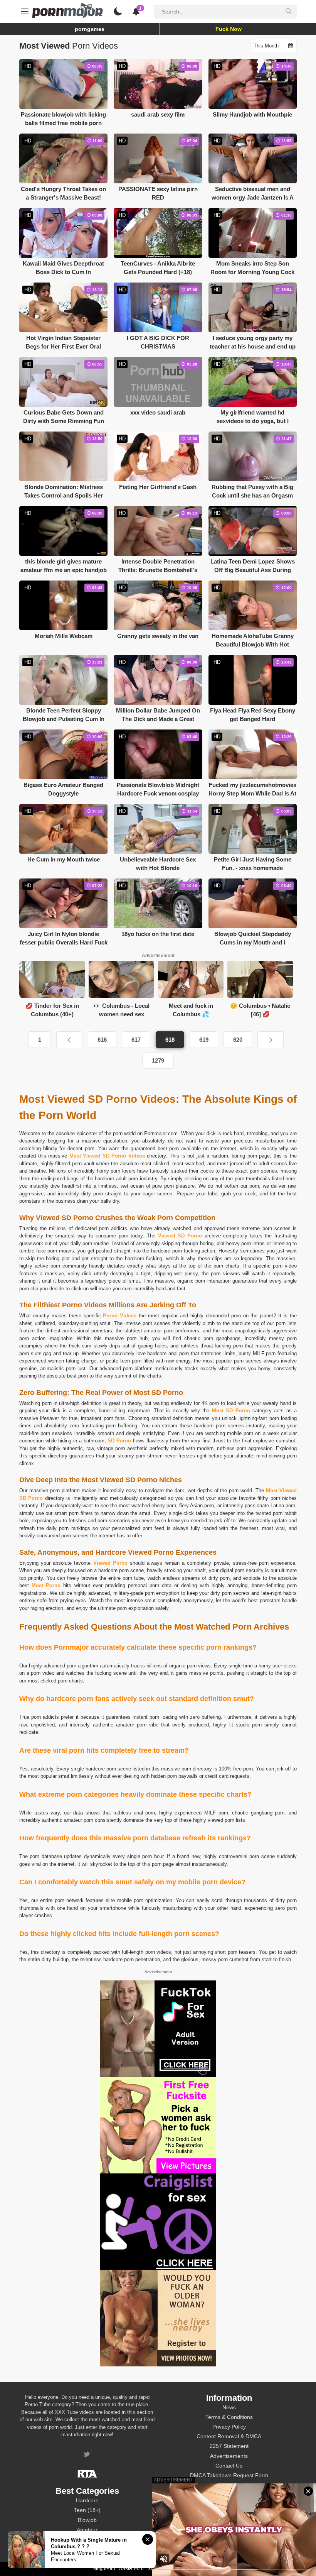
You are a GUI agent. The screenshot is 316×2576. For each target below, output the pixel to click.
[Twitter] (87, 2455)
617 (136, 1040)
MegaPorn (104, 2569)
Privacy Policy (229, 2427)
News (229, 2407)
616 (102, 1040)
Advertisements (229, 2456)
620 (238, 1040)
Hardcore (87, 2500)
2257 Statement (229, 2446)
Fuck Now (229, 29)
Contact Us (229, 2466)
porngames (90, 29)
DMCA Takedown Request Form (229, 2475)
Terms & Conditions (229, 2417)
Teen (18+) (87, 2510)
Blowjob (87, 2520)
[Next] (271, 1040)
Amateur (87, 2530)
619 (204, 1040)
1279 (158, 1060)
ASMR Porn (131, 2569)
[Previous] (69, 1040)
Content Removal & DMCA (229, 2436)
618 (170, 1040)
